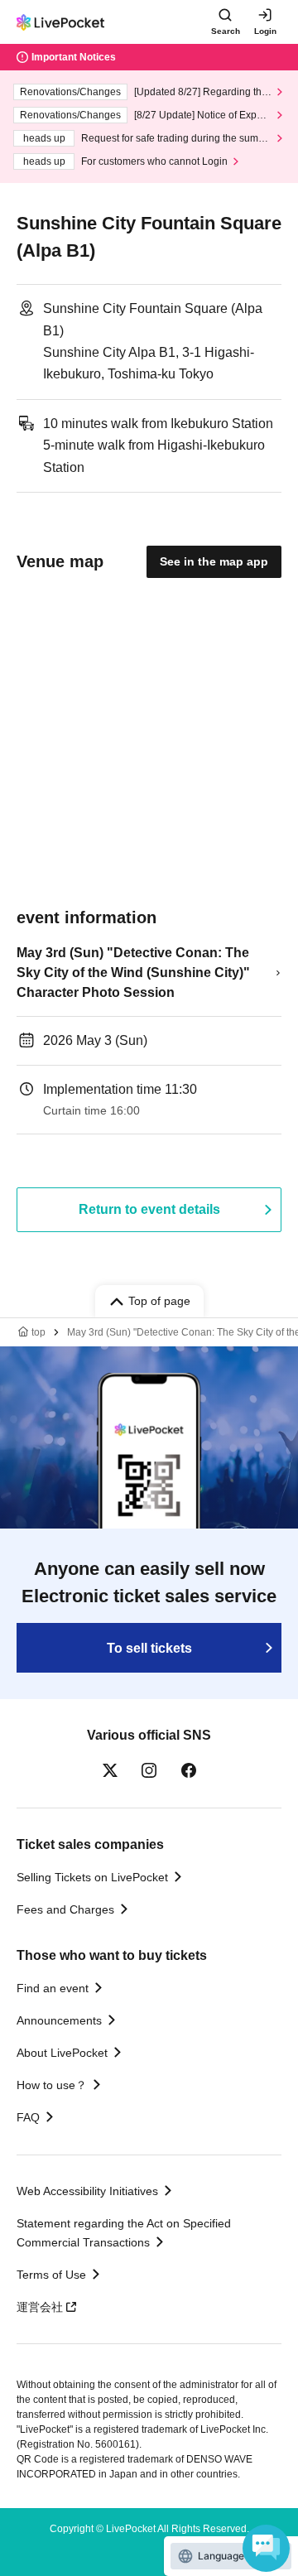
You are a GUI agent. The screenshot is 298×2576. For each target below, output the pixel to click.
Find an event (53, 1988)
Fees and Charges (65, 1909)
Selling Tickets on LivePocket (92, 1877)
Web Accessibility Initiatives (87, 2191)
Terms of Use (51, 2275)
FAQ (28, 2117)
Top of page (159, 1301)
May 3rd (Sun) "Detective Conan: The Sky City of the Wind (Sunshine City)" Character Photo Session (133, 973)
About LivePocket (62, 2053)
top (38, 1332)
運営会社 (40, 2307)
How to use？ (52, 2085)
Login (265, 31)
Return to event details (149, 1209)
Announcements (59, 2020)
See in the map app (214, 561)
